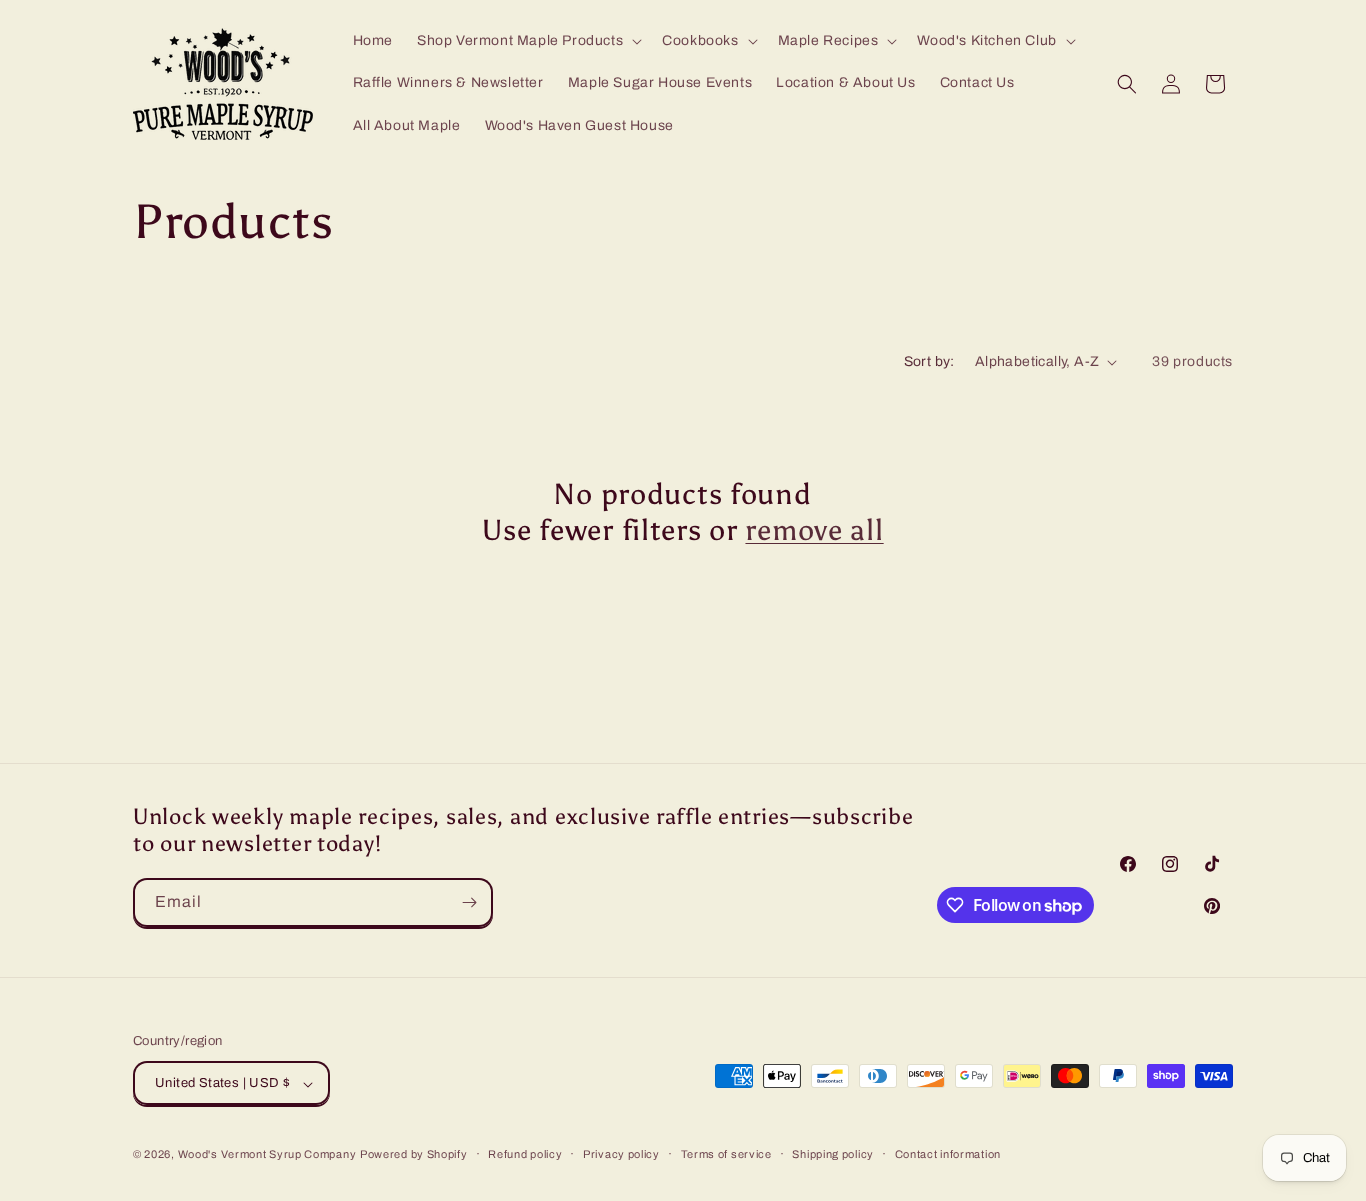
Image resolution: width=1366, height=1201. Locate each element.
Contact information (948, 1154)
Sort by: (929, 361)
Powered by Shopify (414, 1155)
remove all (814, 530)
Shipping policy (833, 1154)
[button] (527, 41)
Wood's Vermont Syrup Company (267, 1155)
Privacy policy (621, 1154)
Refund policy (525, 1154)
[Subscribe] (469, 902)
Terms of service (726, 1154)
